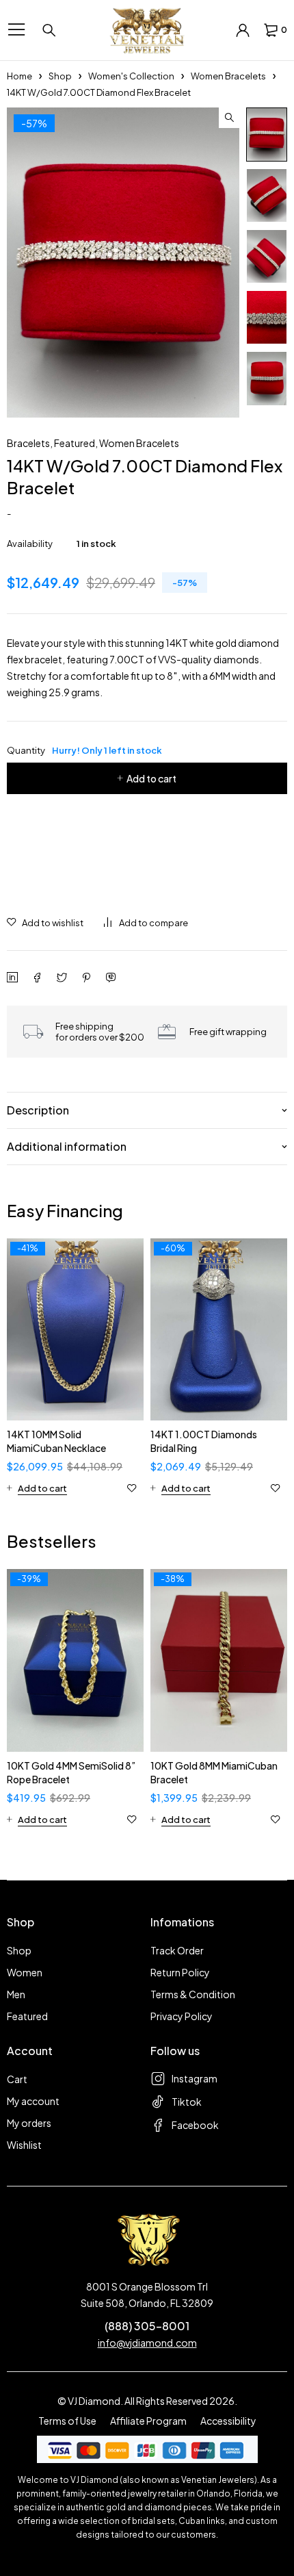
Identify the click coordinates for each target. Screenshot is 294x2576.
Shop (60, 76)
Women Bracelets (228, 76)
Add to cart (151, 778)
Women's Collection (131, 76)
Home (19, 76)
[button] (229, 118)
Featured (75, 443)
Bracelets (28, 443)
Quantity (84, 750)
